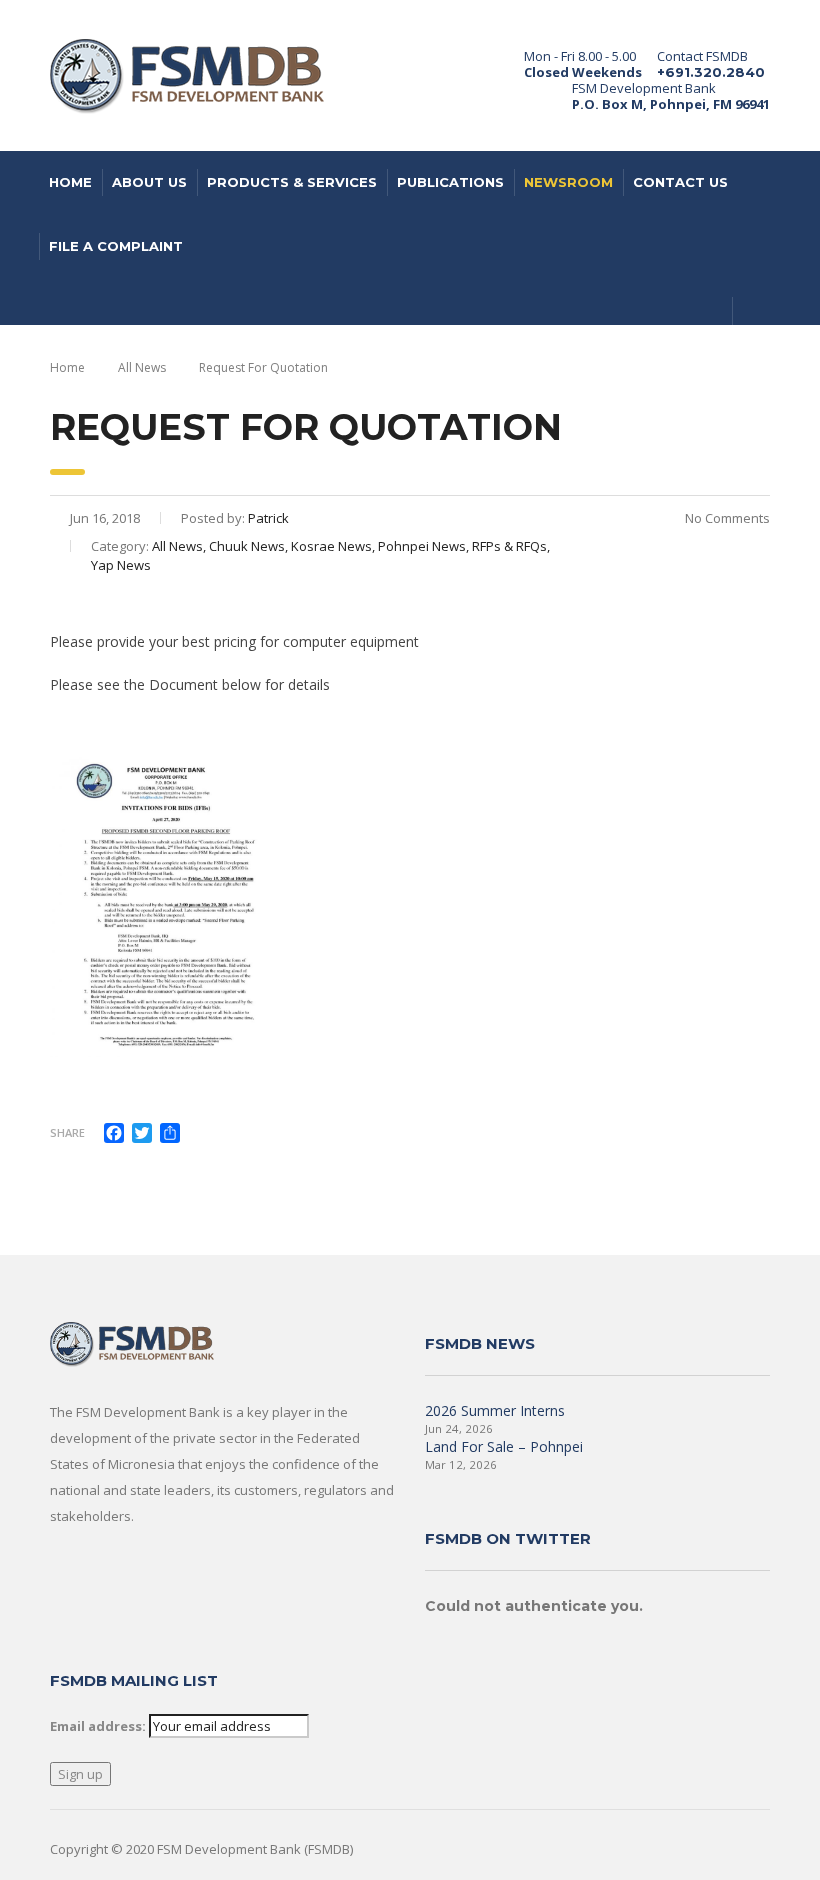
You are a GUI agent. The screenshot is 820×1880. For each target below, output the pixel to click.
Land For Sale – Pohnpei (504, 1446)
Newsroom (568, 182)
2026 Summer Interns (495, 1410)
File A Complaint (116, 246)
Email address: (98, 1726)
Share (67, 1132)
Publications (450, 182)
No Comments (726, 518)
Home (70, 182)
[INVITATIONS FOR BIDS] (166, 914)
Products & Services (292, 182)
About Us (149, 182)
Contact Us (680, 182)
